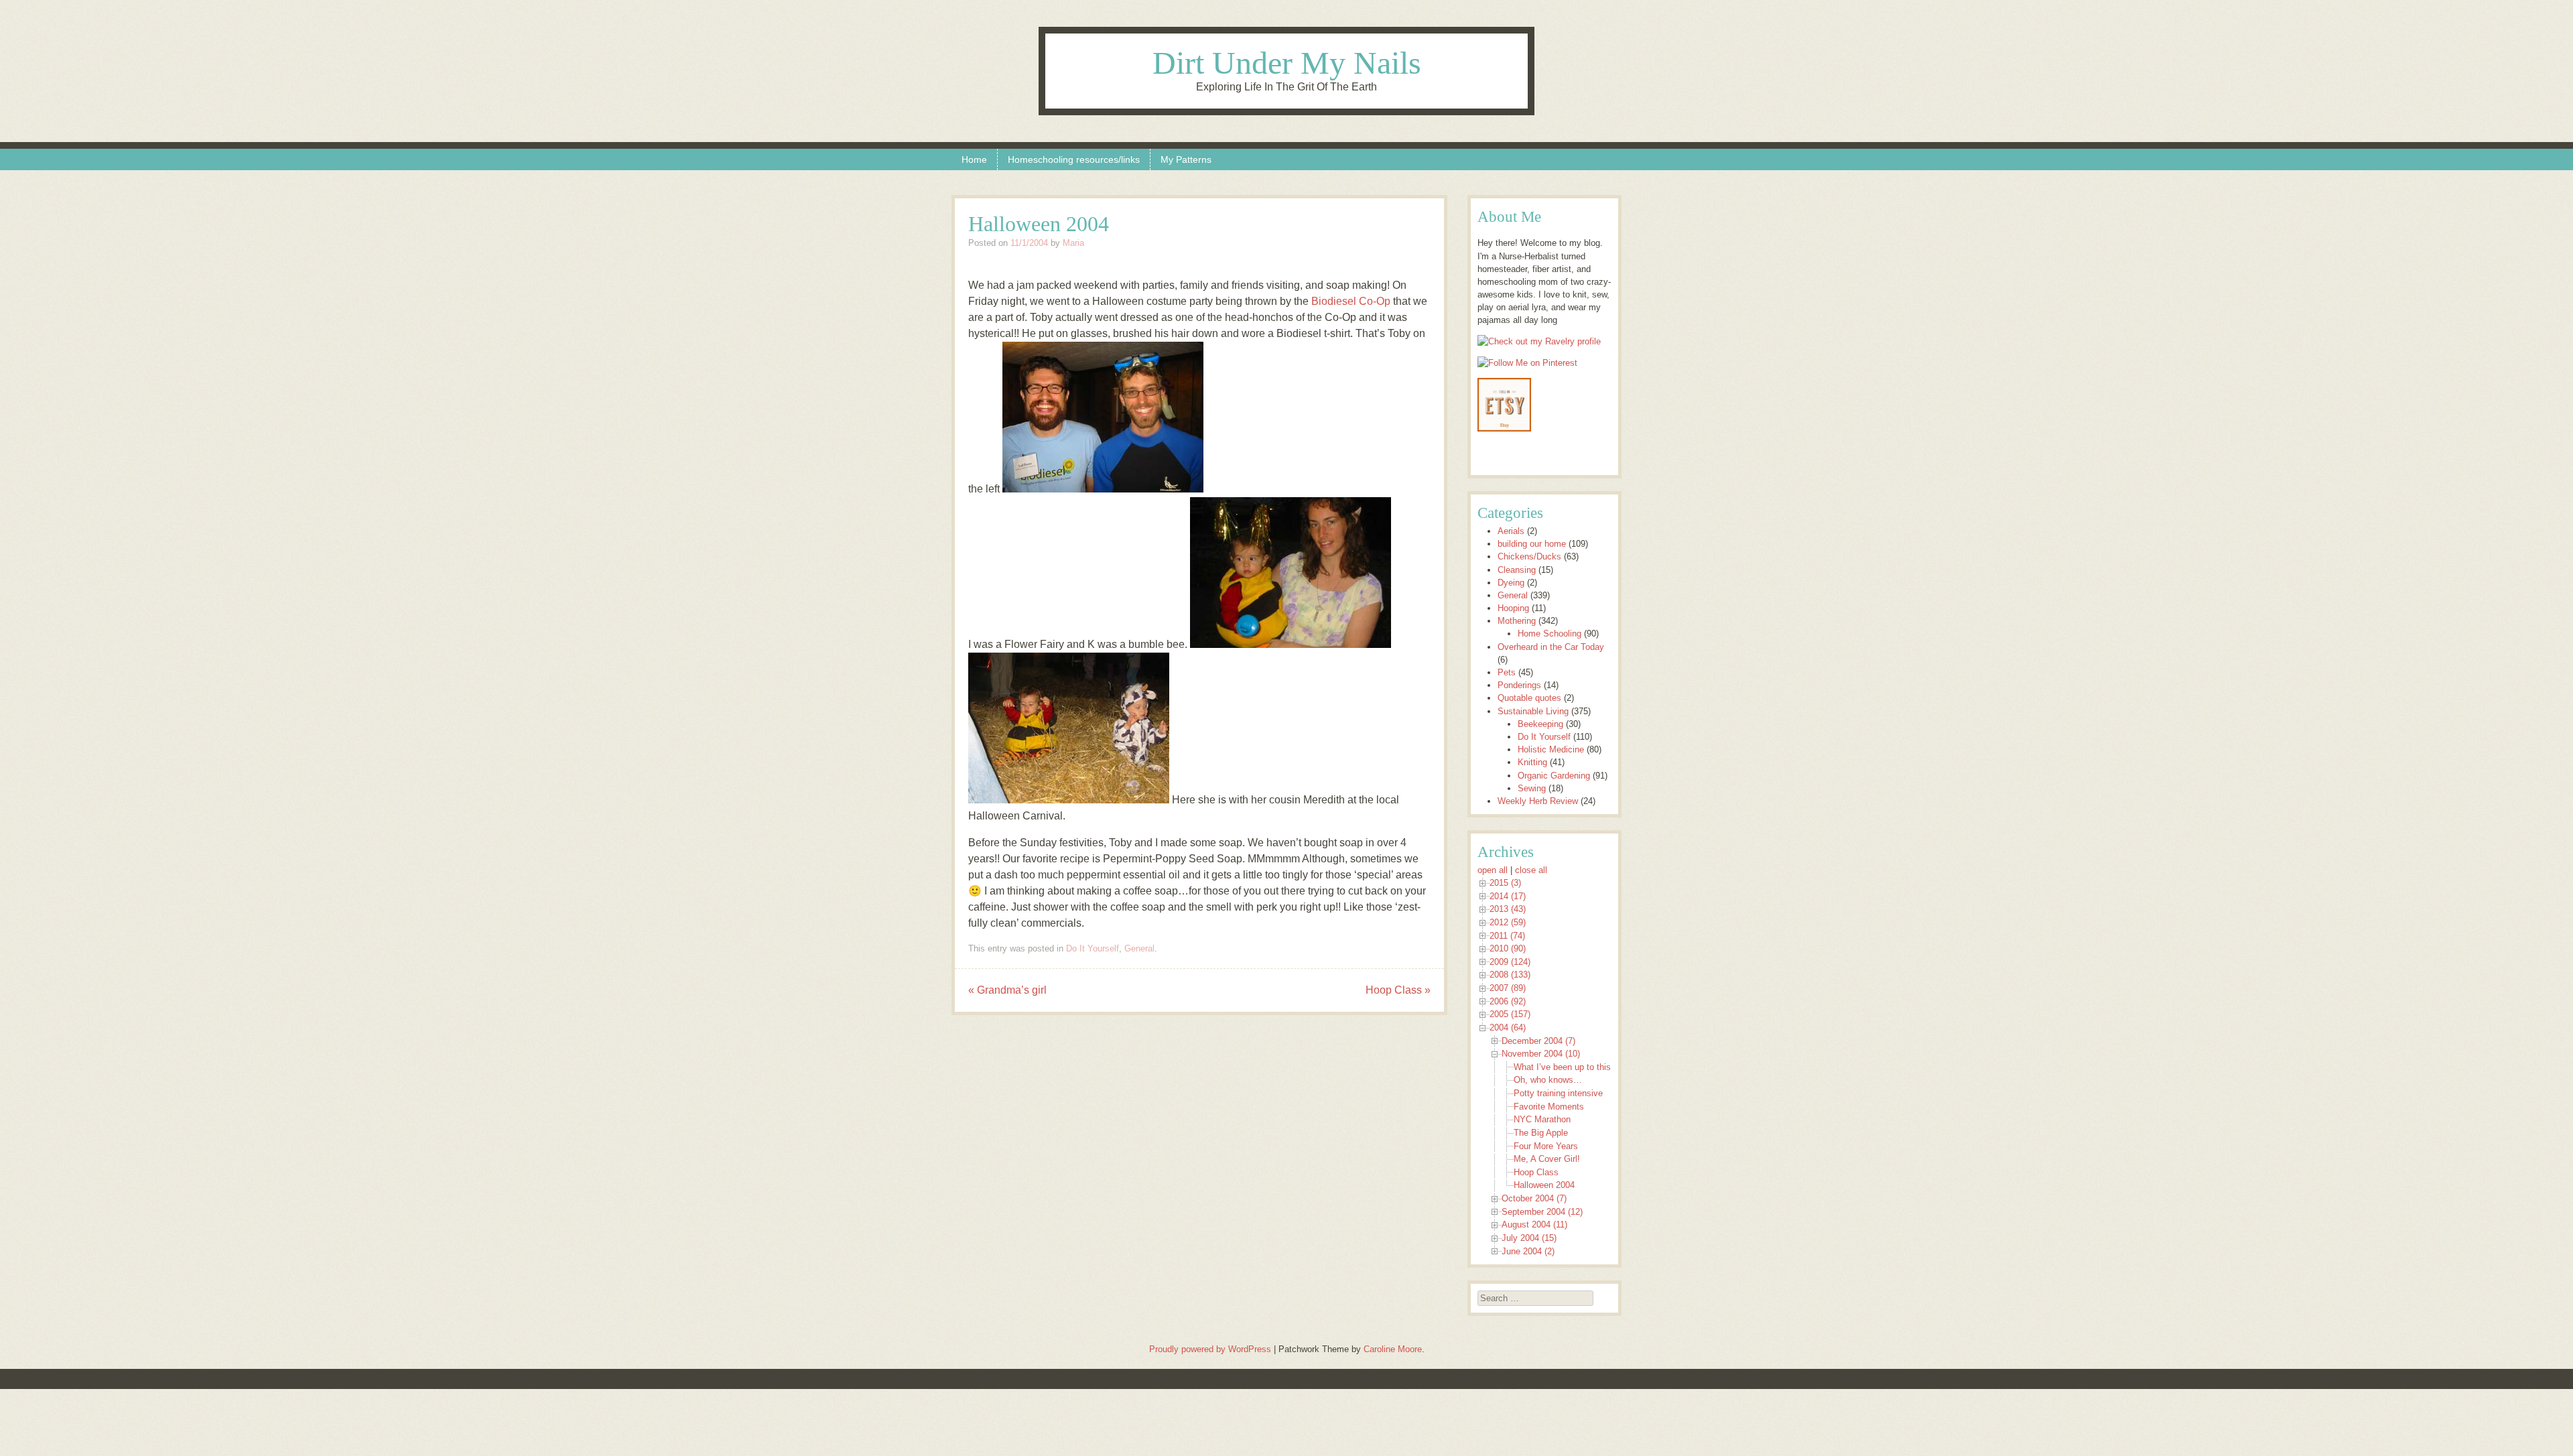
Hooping (1513, 608)
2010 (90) (1508, 948)
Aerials (1511, 531)
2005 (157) (1510, 1014)
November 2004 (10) (1541, 1054)
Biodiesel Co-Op (1351, 301)
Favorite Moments (1549, 1107)
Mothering (1517, 621)
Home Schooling (1549, 634)
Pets (1507, 672)
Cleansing (1517, 570)
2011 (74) (1507, 936)
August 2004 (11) (1534, 1225)
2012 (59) (1508, 922)
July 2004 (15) (1529, 1238)
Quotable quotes (1529, 698)
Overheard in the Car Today (1551, 647)
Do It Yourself (1093, 948)
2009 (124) (1510, 962)
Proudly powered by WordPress (1210, 1349)
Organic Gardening (1554, 776)
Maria (1073, 243)
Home (974, 159)
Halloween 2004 (1544, 1185)
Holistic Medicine (1551, 749)
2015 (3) (1505, 883)
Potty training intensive (1558, 1093)
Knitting (1532, 762)
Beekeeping (1540, 724)
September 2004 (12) (1542, 1212)
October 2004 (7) (1534, 1198)
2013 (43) (1508, 909)
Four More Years (1546, 1146)
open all (1493, 870)
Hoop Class (1398, 990)
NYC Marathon (1542, 1119)
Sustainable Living (1533, 711)
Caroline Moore (1393, 1349)
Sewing (1532, 788)
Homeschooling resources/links (1074, 159)
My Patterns (1186, 159)
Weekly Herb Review (1538, 801)
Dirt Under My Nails (1287, 63)
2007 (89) (1508, 988)
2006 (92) (1508, 1001)
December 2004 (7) (1538, 1041)
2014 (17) (1508, 896)
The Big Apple (1541, 1133)
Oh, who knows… (1548, 1080)
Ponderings (1519, 685)
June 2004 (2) (1528, 1251)
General (1139, 948)
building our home (1532, 544)
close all (1531, 870)
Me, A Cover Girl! (1547, 1159)
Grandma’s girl (1007, 990)
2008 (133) (1510, 975)
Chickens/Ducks (1529, 556)
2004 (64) (1508, 1028)
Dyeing (1511, 583)
